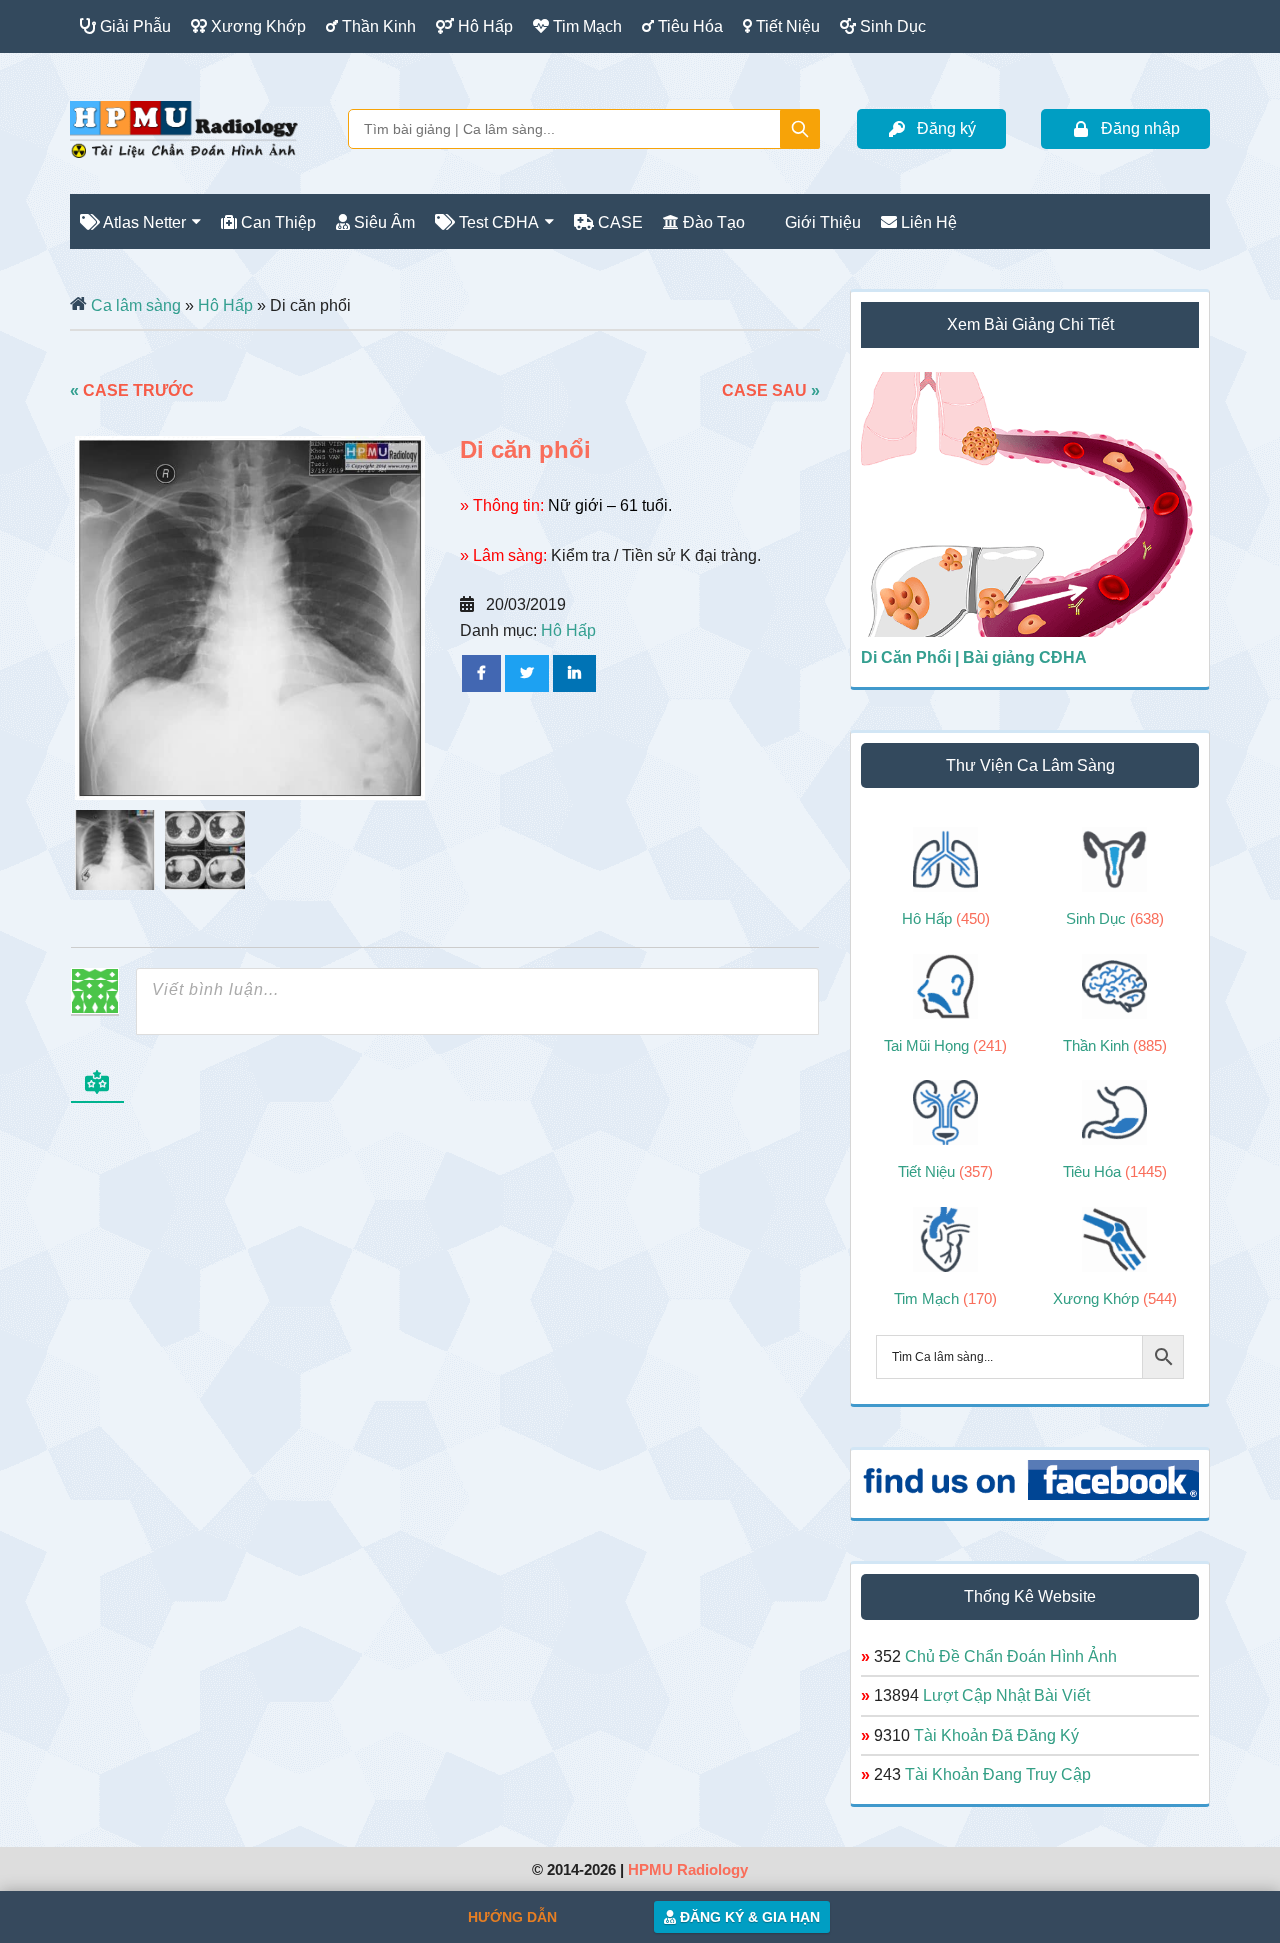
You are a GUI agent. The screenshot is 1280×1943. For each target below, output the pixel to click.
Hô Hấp (225, 305)
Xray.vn (184, 129)
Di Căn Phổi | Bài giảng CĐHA (974, 657)
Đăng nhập (1140, 128)
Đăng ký (946, 128)
